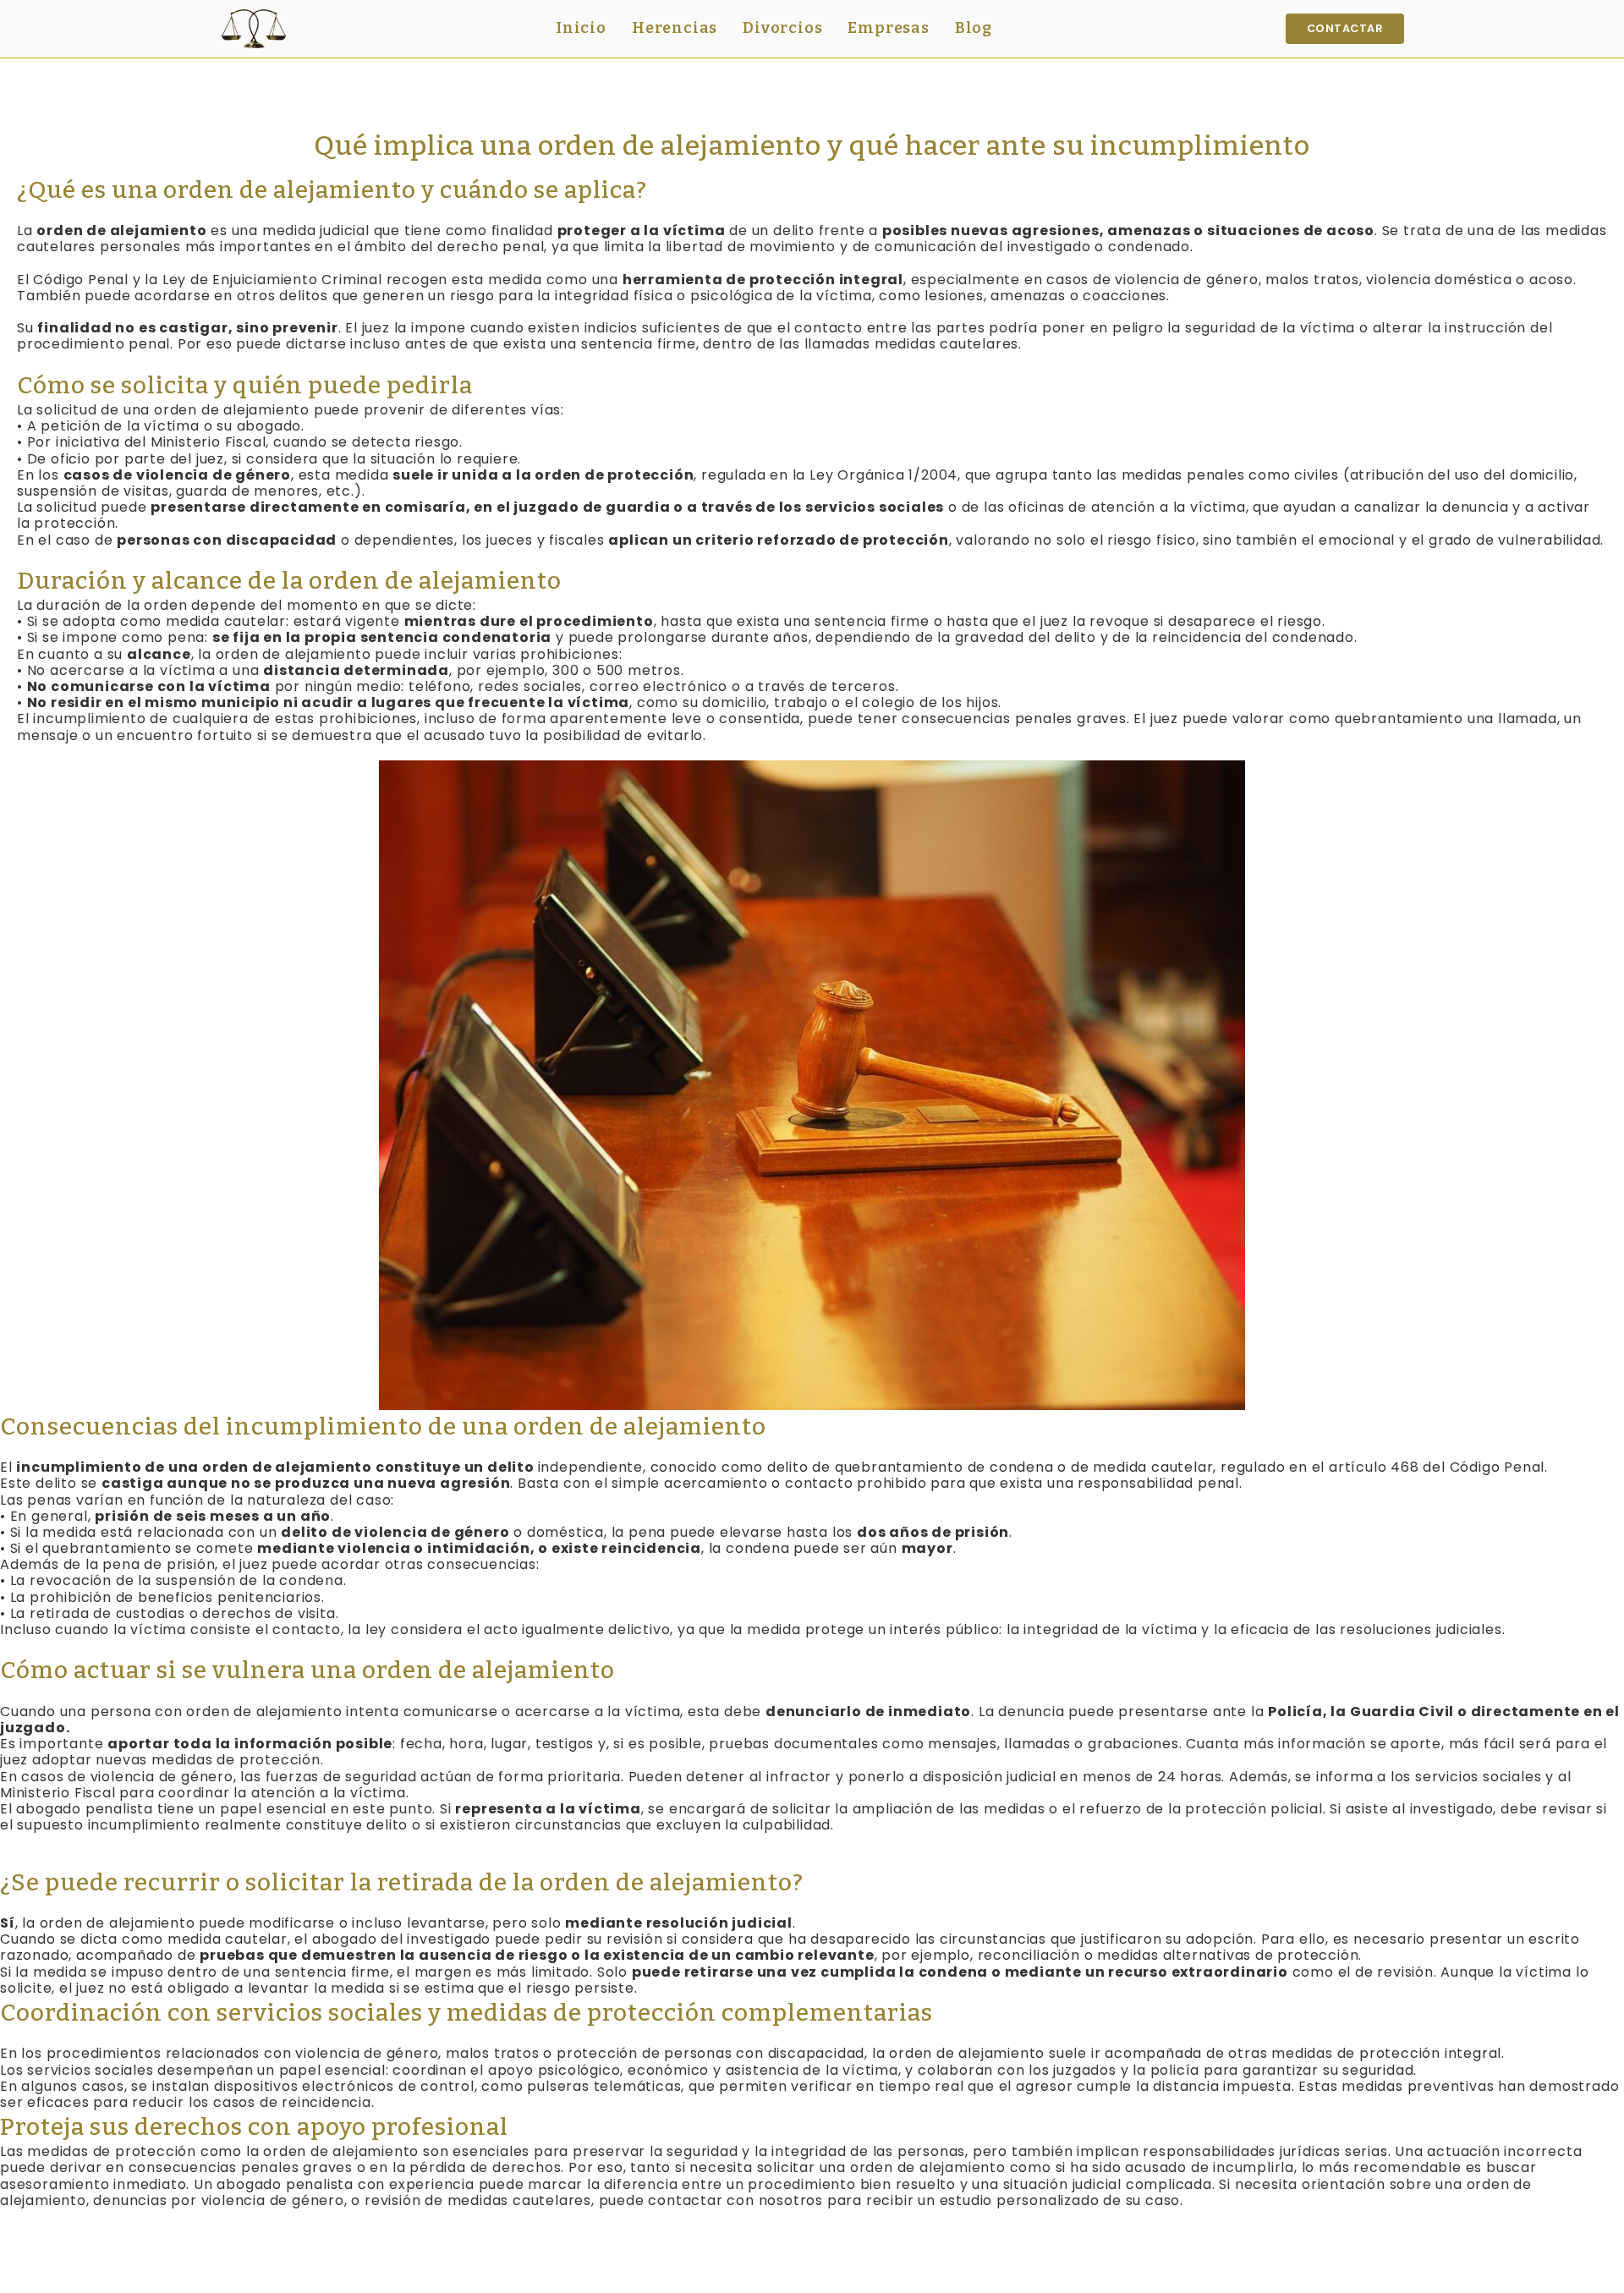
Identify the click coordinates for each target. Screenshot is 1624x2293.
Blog (974, 28)
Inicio (581, 28)
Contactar (1345, 28)
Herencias (675, 28)
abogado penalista (85, 1809)
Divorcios (782, 28)
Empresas (888, 28)
